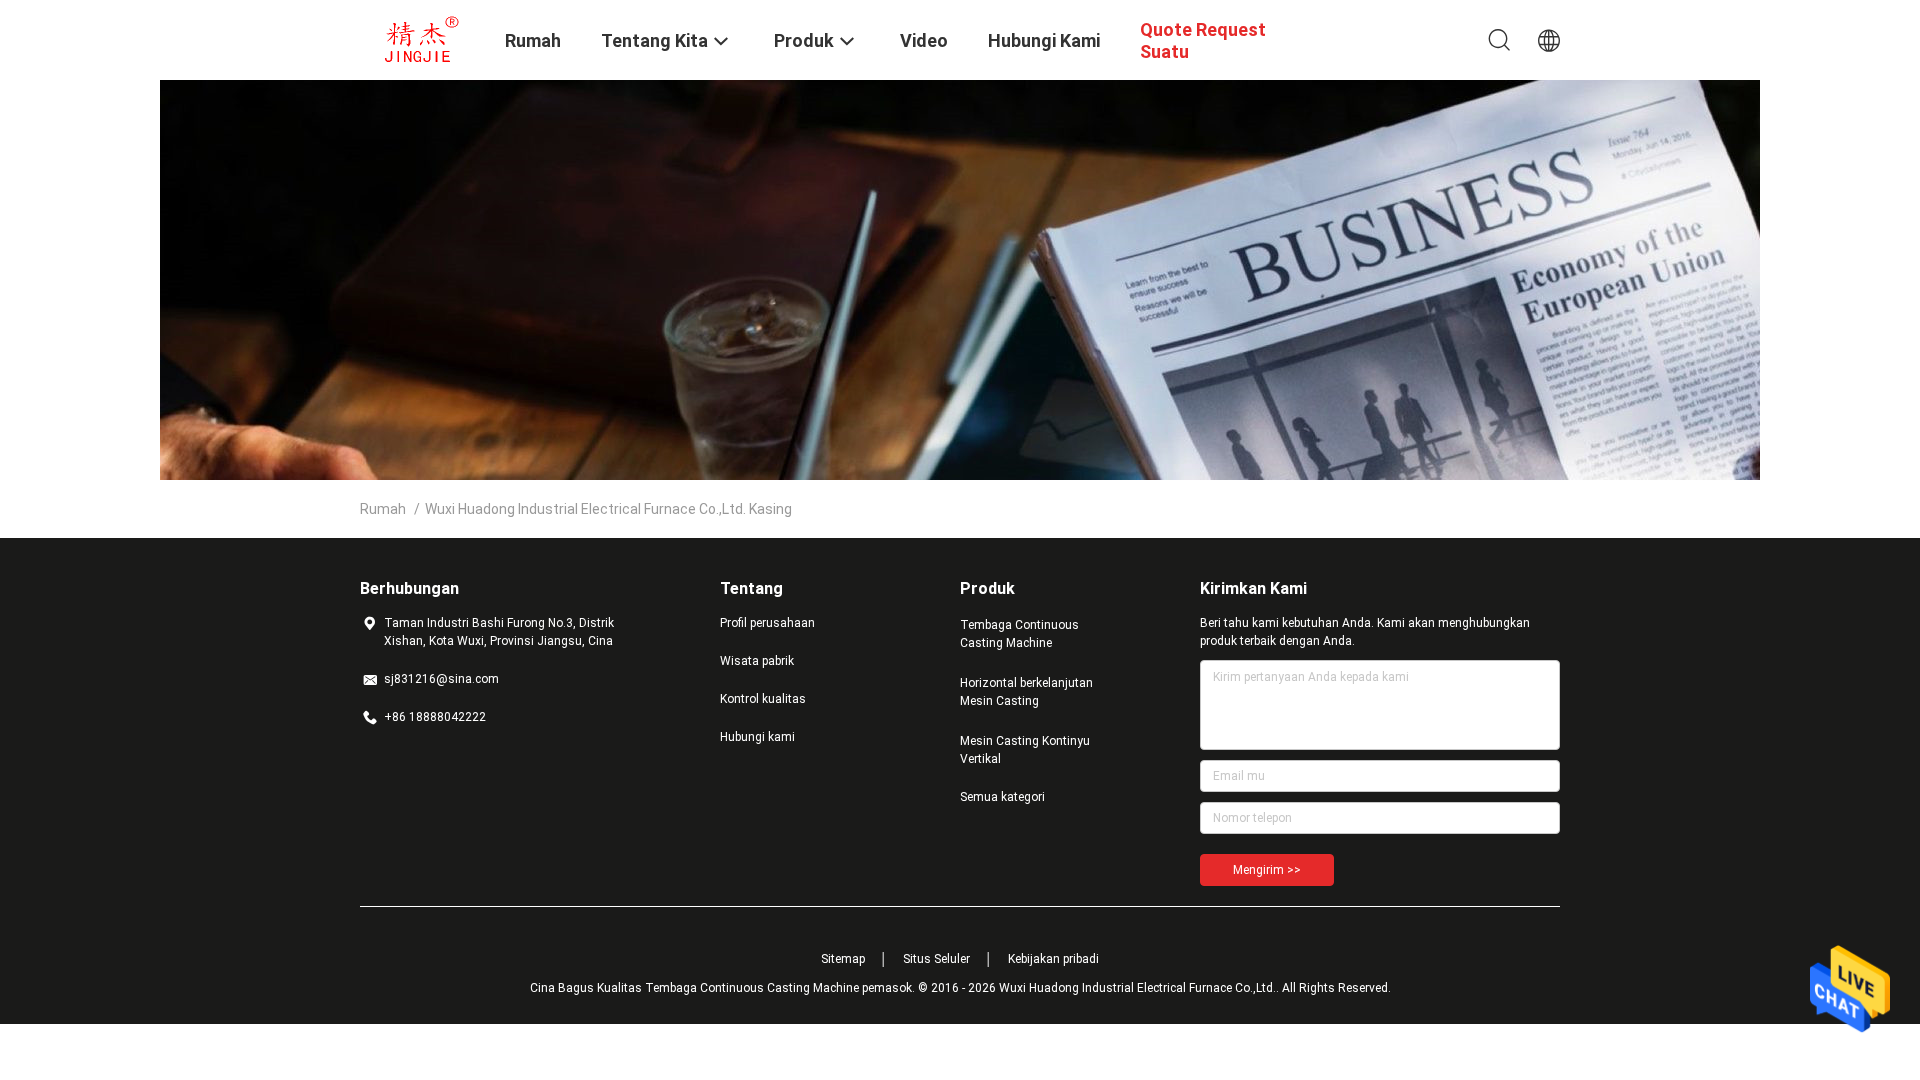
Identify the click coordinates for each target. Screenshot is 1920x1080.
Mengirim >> (1267, 870)
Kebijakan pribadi (1053, 959)
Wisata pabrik (757, 661)
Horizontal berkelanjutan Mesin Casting (1026, 692)
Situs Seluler (936, 959)
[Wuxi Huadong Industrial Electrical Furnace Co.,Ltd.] (420, 38)
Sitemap (843, 959)
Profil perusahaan (767, 623)
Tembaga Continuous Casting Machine (1019, 634)
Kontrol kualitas (763, 699)
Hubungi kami (757, 737)
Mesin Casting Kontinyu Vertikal (1025, 750)
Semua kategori (1002, 797)
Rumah (383, 509)
